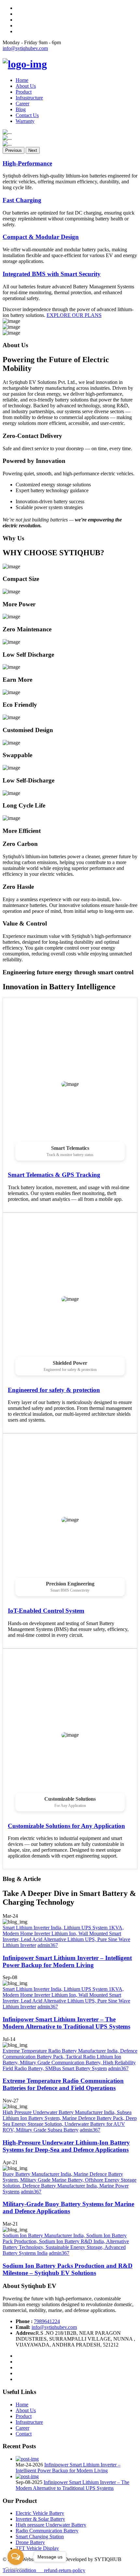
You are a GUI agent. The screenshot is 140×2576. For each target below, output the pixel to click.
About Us (26, 86)
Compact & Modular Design (41, 237)
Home (22, 80)
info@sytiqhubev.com (25, 48)
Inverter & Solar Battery (40, 2519)
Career (22, 104)
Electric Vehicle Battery (40, 2513)
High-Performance (27, 163)
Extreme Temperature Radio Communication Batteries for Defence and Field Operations (63, 2084)
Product (24, 92)
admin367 (48, 1945)
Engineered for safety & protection (54, 1390)
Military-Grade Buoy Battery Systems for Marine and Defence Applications (68, 2208)
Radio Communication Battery (47, 2531)
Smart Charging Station (40, 2537)
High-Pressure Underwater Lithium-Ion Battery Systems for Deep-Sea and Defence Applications (66, 2146)
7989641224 (47, 2321)
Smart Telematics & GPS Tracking (54, 1175)
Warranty (25, 121)
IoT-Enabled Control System (46, 1611)
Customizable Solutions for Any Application (66, 1826)
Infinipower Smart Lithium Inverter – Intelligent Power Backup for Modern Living (67, 1961)
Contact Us (27, 115)
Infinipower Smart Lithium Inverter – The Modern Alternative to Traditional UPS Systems (66, 2023)
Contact (24, 2434)
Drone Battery (30, 2542)
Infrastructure (29, 98)
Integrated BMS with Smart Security (52, 274)
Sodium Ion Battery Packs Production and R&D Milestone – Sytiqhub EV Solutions (68, 2269)
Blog (21, 109)
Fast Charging (22, 200)
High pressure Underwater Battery (51, 2525)
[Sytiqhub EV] (25, 64)
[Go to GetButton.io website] (16, 2569)
